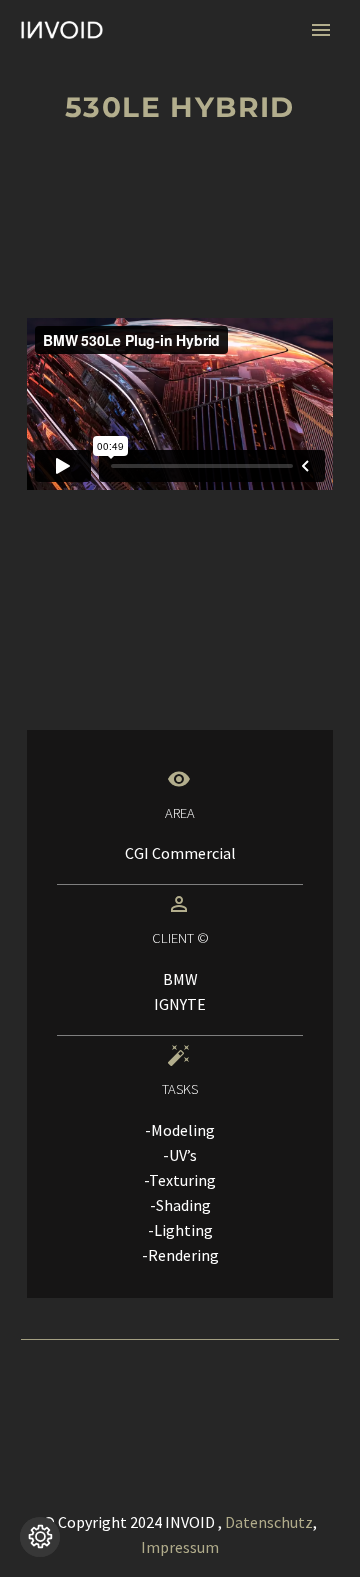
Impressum (180, 1547)
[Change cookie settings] (40, 1537)
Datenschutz (269, 1522)
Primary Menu (321, 30)
